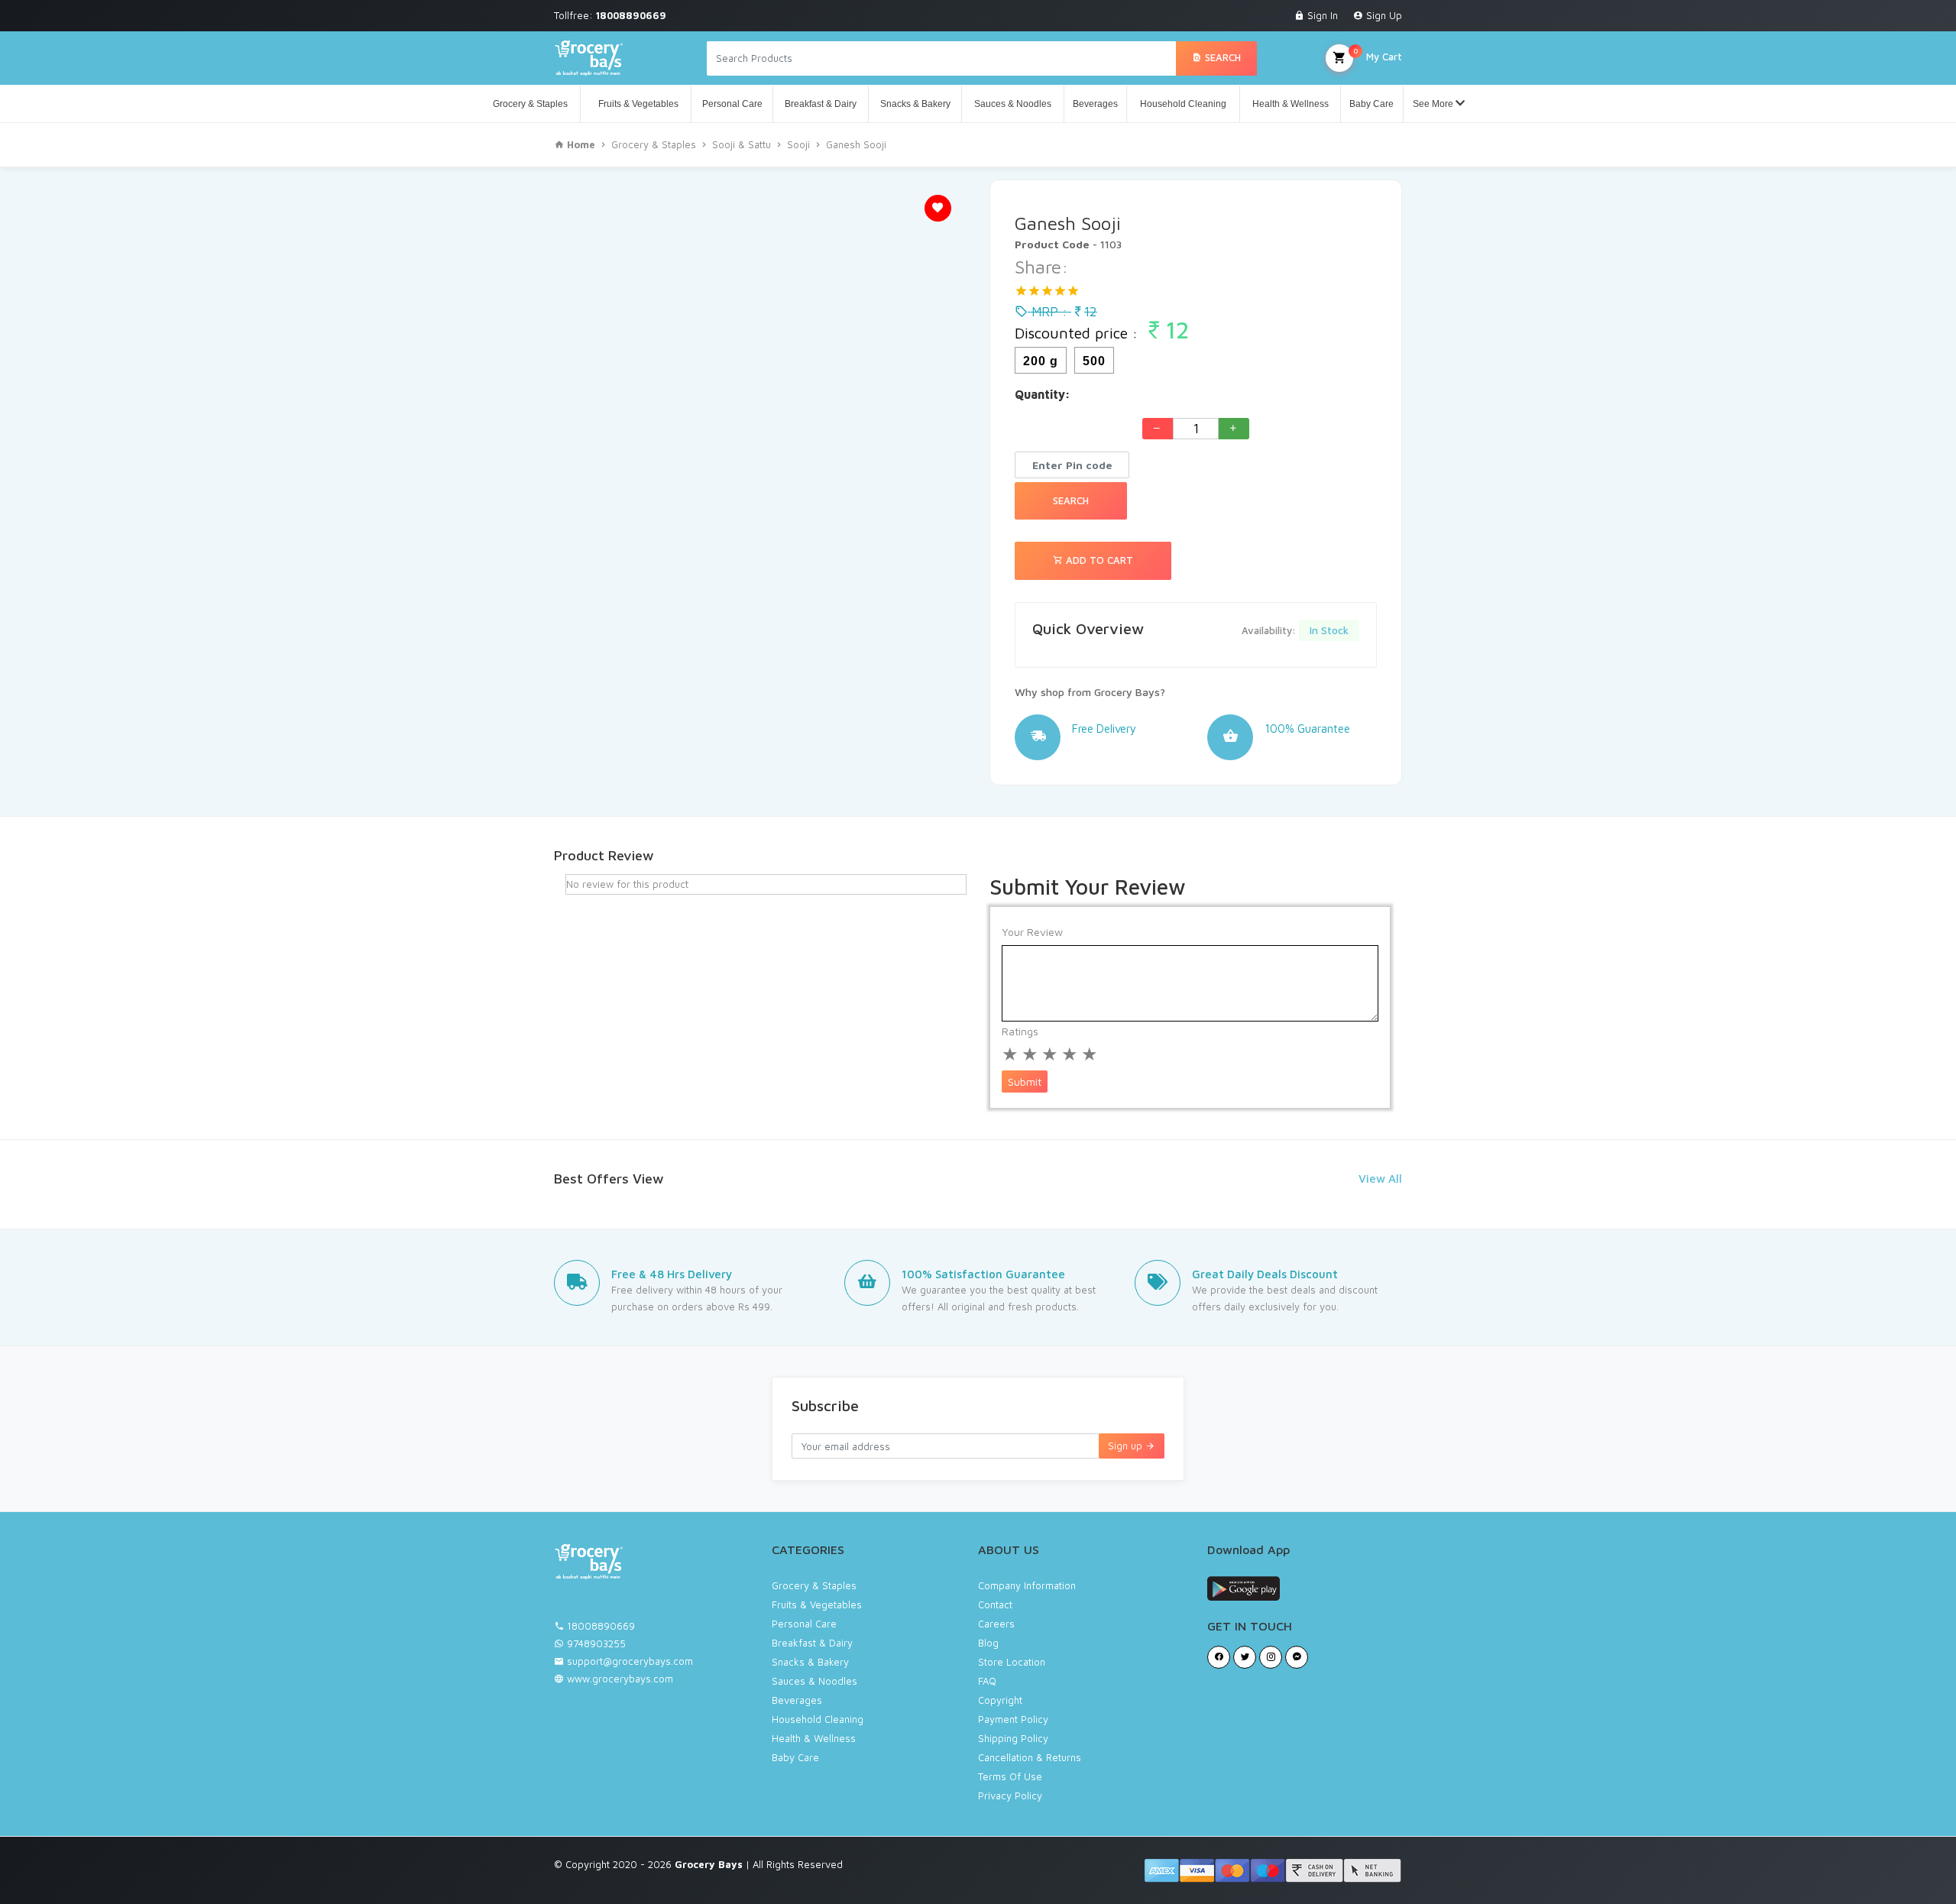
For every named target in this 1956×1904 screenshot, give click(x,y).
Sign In (1321, 15)
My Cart (1378, 54)
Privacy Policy (1010, 1796)
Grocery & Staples (530, 104)
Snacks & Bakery (915, 104)
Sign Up (1383, 15)
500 (1094, 361)
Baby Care (1371, 104)
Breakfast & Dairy (821, 104)
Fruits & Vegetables (636, 104)
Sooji (798, 144)
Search (1221, 57)
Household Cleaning (1183, 104)
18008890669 (601, 1626)
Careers (996, 1624)
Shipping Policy (1013, 1738)
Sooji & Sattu (742, 144)
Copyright (1000, 1700)
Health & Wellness (1291, 104)
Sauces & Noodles (1013, 104)
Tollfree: (610, 15)
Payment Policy (1013, 1719)
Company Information (1027, 1585)
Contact (995, 1604)
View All (1380, 1179)
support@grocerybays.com (630, 1661)
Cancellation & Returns (1030, 1757)
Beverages (1095, 104)
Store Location (1012, 1662)
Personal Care (732, 104)
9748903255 (596, 1643)
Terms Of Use (1010, 1776)
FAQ (987, 1681)
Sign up (1127, 1446)
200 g (1041, 361)
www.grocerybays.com (619, 1679)
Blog (988, 1643)
